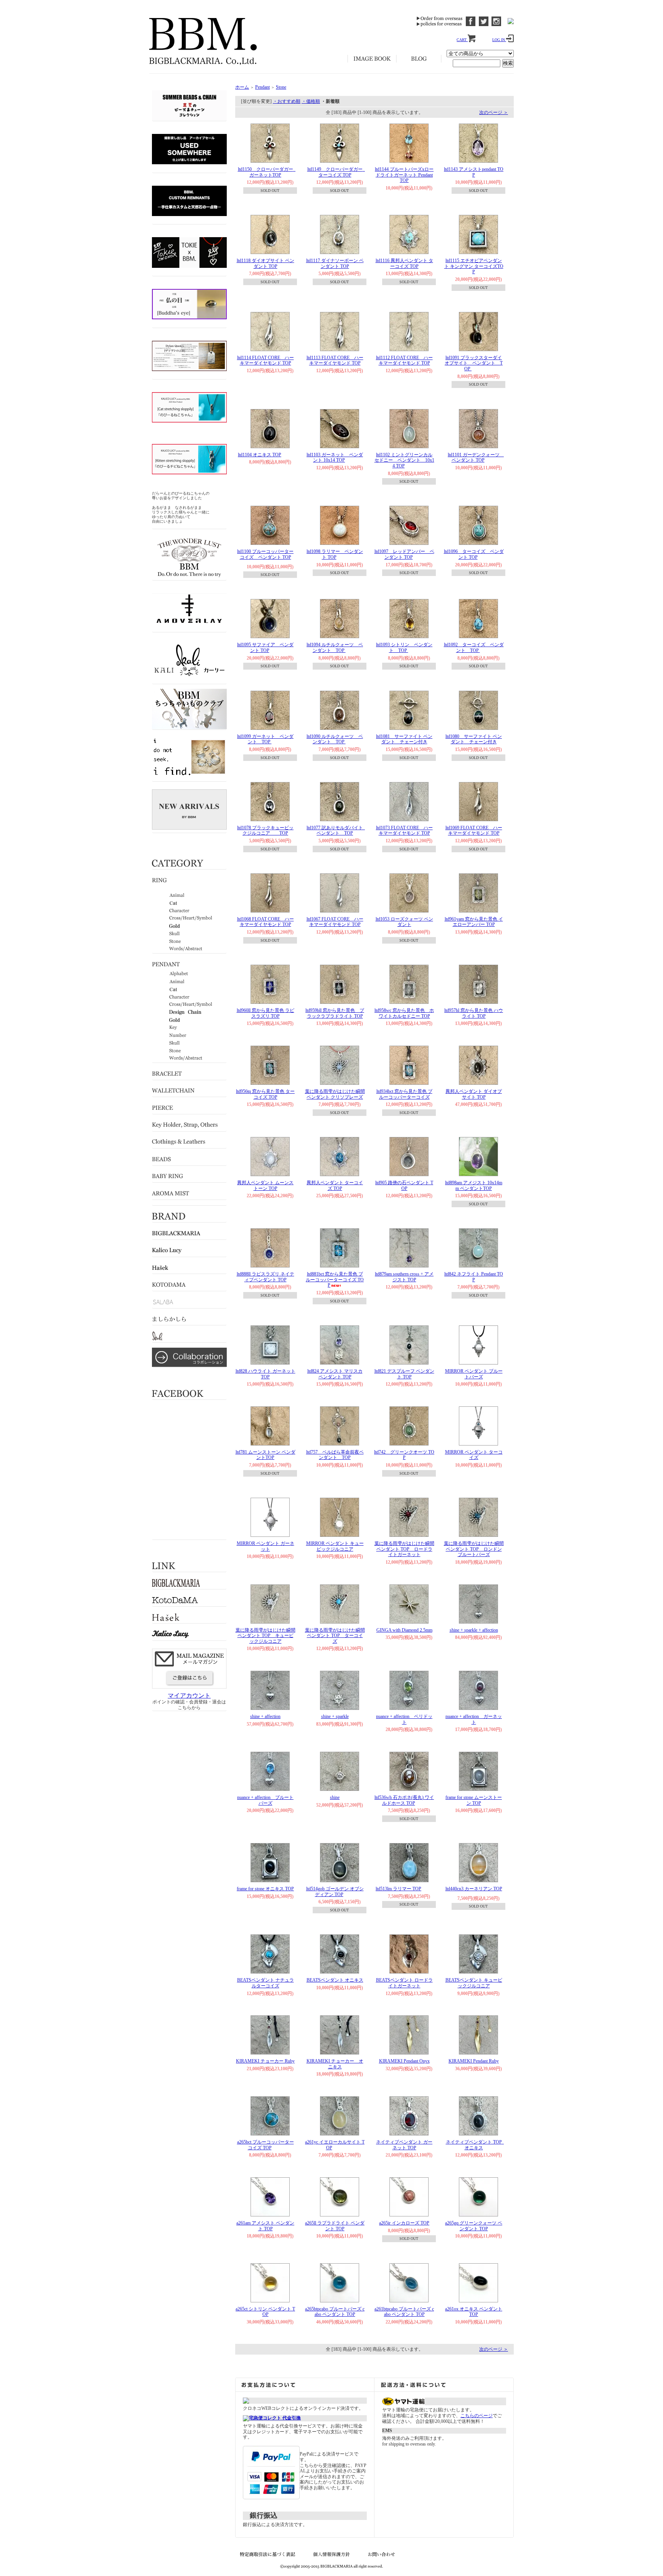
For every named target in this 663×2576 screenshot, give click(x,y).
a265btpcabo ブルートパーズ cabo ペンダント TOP (335, 2312)
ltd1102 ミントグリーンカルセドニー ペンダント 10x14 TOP (404, 460)
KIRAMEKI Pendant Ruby (474, 2061)
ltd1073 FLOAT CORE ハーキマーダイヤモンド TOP (404, 831)
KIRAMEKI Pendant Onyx (404, 2061)
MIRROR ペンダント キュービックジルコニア (335, 1546)
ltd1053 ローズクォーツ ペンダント (404, 922)
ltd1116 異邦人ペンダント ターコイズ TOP (404, 263)
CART (462, 40)
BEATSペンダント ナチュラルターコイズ (266, 1983)
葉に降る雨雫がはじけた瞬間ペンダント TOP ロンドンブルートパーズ (474, 1549)
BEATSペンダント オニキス (335, 1980)
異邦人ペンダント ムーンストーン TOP (265, 1186)
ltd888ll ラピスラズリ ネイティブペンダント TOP (266, 1277)
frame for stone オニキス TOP (265, 1889)
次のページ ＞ (494, 112)
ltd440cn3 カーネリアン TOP (474, 1889)
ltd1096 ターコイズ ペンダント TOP (474, 554)
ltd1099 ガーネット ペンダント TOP (265, 739)
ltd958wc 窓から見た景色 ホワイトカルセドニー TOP (404, 1013)
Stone (281, 87)
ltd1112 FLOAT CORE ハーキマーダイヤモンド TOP (404, 361)
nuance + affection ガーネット (474, 1719)
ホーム (242, 87)
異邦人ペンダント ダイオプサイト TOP (474, 1094)
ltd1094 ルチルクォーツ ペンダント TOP (335, 648)
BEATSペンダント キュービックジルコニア (474, 1983)
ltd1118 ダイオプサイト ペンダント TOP (266, 263)
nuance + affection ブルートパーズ (265, 1800)
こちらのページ (477, 2416)
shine (335, 1797)
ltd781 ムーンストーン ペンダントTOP (266, 1455)
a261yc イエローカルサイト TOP (335, 2145)
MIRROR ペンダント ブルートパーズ (474, 1374)
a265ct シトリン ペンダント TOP (265, 2312)
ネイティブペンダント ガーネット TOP (404, 2145)
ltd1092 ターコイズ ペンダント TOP (474, 648)
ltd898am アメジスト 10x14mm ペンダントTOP (474, 1186)
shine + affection (265, 1716)
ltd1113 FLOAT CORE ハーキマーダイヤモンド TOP (335, 361)
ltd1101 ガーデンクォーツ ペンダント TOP (476, 458)
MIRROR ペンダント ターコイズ (474, 1455)
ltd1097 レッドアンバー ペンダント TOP (404, 554)
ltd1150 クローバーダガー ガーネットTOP (268, 172)
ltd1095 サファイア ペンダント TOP (265, 648)
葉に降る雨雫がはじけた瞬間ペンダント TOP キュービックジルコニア (266, 1636)
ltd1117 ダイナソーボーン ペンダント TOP (335, 263)
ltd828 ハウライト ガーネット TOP (266, 1374)
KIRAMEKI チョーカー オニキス (335, 2064)
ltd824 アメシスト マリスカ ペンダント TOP (335, 1374)
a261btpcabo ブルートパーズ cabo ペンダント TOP (404, 2312)
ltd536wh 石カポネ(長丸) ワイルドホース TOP (404, 1800)
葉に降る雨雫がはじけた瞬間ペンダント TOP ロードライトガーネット (404, 1549)
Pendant (262, 87)
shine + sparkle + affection (474, 1630)
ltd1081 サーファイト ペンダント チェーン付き (404, 739)
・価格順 (311, 101)
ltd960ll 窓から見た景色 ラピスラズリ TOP (266, 1013)
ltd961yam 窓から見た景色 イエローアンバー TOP (474, 922)
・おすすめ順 (287, 101)
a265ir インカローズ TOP (404, 2223)
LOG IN (499, 40)
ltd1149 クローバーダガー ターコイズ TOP (337, 172)
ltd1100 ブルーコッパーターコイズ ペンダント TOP (265, 554)
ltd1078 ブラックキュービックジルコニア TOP (265, 831)
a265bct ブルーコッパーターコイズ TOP (266, 2145)
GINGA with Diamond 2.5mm (404, 1630)
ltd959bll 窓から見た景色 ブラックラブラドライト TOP (335, 1013)
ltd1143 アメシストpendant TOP (474, 172)
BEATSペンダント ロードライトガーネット (404, 1983)
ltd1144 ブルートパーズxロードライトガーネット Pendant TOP (404, 175)
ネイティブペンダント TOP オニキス (476, 2145)
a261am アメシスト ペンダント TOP (265, 2226)
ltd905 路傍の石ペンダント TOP (404, 1186)
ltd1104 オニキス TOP (260, 455)
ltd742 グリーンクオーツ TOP (404, 1455)
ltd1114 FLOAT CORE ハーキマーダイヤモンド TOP (266, 361)
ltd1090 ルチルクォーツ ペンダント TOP (335, 739)
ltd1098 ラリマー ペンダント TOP (335, 554)
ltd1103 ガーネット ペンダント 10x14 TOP (335, 458)
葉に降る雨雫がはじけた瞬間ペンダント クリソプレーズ (335, 1094)
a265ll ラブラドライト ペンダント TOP (335, 2226)
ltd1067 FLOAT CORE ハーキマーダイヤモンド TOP (335, 922)
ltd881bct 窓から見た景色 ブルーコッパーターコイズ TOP (335, 1280)
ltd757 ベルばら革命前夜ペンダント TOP (335, 1455)
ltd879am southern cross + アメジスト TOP (404, 1277)
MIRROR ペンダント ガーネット (266, 1546)
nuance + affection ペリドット (404, 1719)
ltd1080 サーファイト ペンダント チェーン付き (474, 739)
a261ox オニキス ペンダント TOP (474, 2312)
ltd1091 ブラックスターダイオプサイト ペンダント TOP (474, 363)
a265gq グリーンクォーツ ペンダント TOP (474, 2226)
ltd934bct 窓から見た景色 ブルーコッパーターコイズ (404, 1094)
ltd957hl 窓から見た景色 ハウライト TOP (474, 1013)
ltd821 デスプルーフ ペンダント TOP (404, 1374)
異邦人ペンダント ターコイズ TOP (335, 1186)
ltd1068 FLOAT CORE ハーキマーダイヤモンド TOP (266, 922)
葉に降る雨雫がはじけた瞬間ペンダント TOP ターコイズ (335, 1636)
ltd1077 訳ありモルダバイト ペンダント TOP (337, 831)
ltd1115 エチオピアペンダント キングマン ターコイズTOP (474, 266)
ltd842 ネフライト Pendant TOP (474, 1277)
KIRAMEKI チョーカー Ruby (265, 2061)
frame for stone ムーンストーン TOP (474, 1800)
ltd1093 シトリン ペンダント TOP (404, 648)
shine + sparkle (335, 1716)
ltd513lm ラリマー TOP (398, 1889)
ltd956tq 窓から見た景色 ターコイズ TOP (265, 1094)
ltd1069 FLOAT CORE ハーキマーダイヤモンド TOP (474, 831)
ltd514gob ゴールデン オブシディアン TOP (335, 1892)
